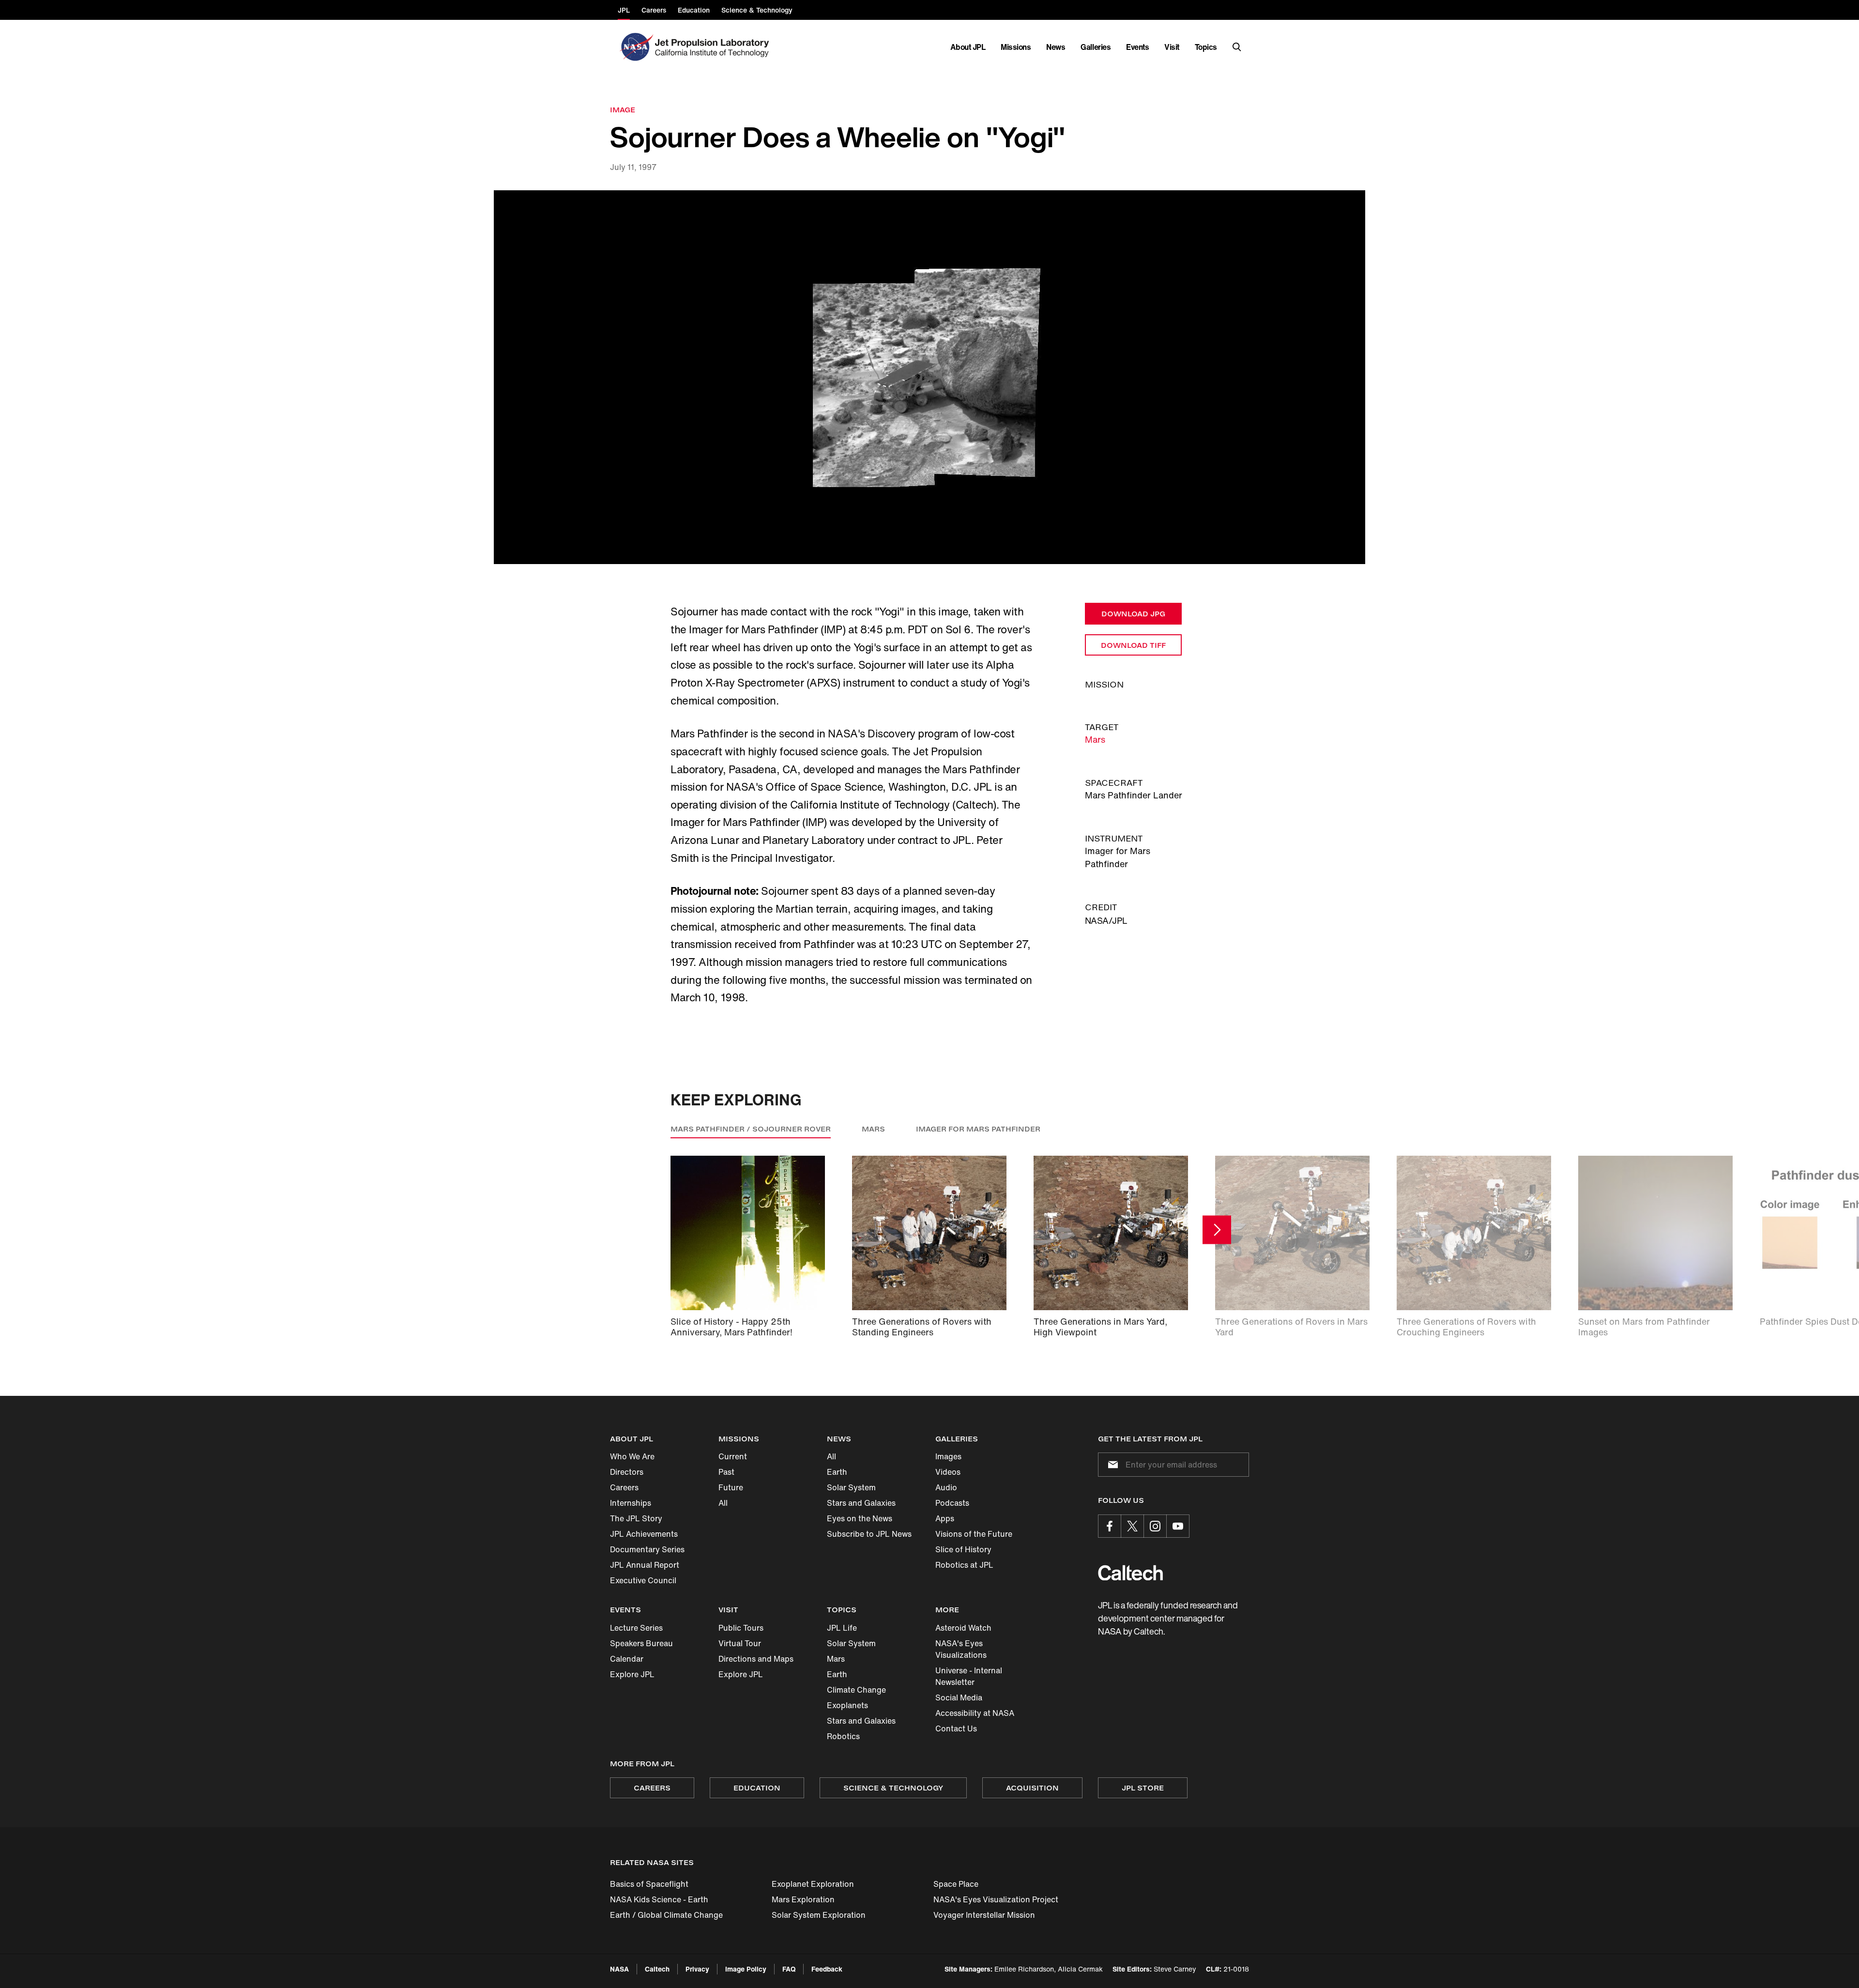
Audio (946, 1487)
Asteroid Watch (963, 1628)
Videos (948, 1472)
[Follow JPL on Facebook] (1110, 1526)
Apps (945, 1518)
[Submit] (1111, 1465)
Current (733, 1456)
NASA (619, 1969)
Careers (624, 1487)
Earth (837, 1472)
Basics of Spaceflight (649, 1884)
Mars (1095, 739)
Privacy (697, 1969)
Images (948, 1456)
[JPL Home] (714, 47)
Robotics (843, 1736)
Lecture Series (636, 1628)
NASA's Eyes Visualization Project (996, 1899)
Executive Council (643, 1580)
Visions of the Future (974, 1534)
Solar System (851, 1487)
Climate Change (856, 1690)
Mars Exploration (803, 1899)
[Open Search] (1237, 47)
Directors (627, 1472)
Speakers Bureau (641, 1643)
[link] (929, 377)
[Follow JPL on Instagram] (1155, 1526)
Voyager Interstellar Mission (984, 1915)
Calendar (627, 1659)
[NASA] (635, 47)
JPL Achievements (644, 1534)
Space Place (956, 1884)
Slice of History (963, 1549)
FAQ (789, 1969)
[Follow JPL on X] (1132, 1526)
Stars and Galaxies (861, 1503)
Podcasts (952, 1503)
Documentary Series (647, 1549)
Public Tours (741, 1628)
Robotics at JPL (964, 1565)
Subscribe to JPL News (869, 1534)
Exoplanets (847, 1705)
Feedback (827, 1969)
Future (731, 1487)
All (723, 1503)
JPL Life (842, 1628)
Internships (631, 1503)
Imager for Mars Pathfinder (978, 1129)
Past (726, 1472)
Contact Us (956, 1728)
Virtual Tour (740, 1643)
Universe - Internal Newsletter (969, 1676)
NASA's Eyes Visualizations (961, 1649)
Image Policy (746, 1969)
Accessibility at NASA (975, 1713)
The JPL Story (636, 1518)
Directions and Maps (756, 1659)
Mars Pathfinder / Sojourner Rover (751, 1129)
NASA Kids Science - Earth (659, 1899)
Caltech (657, 1969)
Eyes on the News (860, 1518)
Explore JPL (632, 1674)
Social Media (959, 1697)
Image (623, 110)
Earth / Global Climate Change (666, 1915)
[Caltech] (1130, 1573)
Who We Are (632, 1456)
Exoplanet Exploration (813, 1884)
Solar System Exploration (819, 1915)
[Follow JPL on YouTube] (1178, 1526)
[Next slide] (1217, 1230)
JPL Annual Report (645, 1565)
